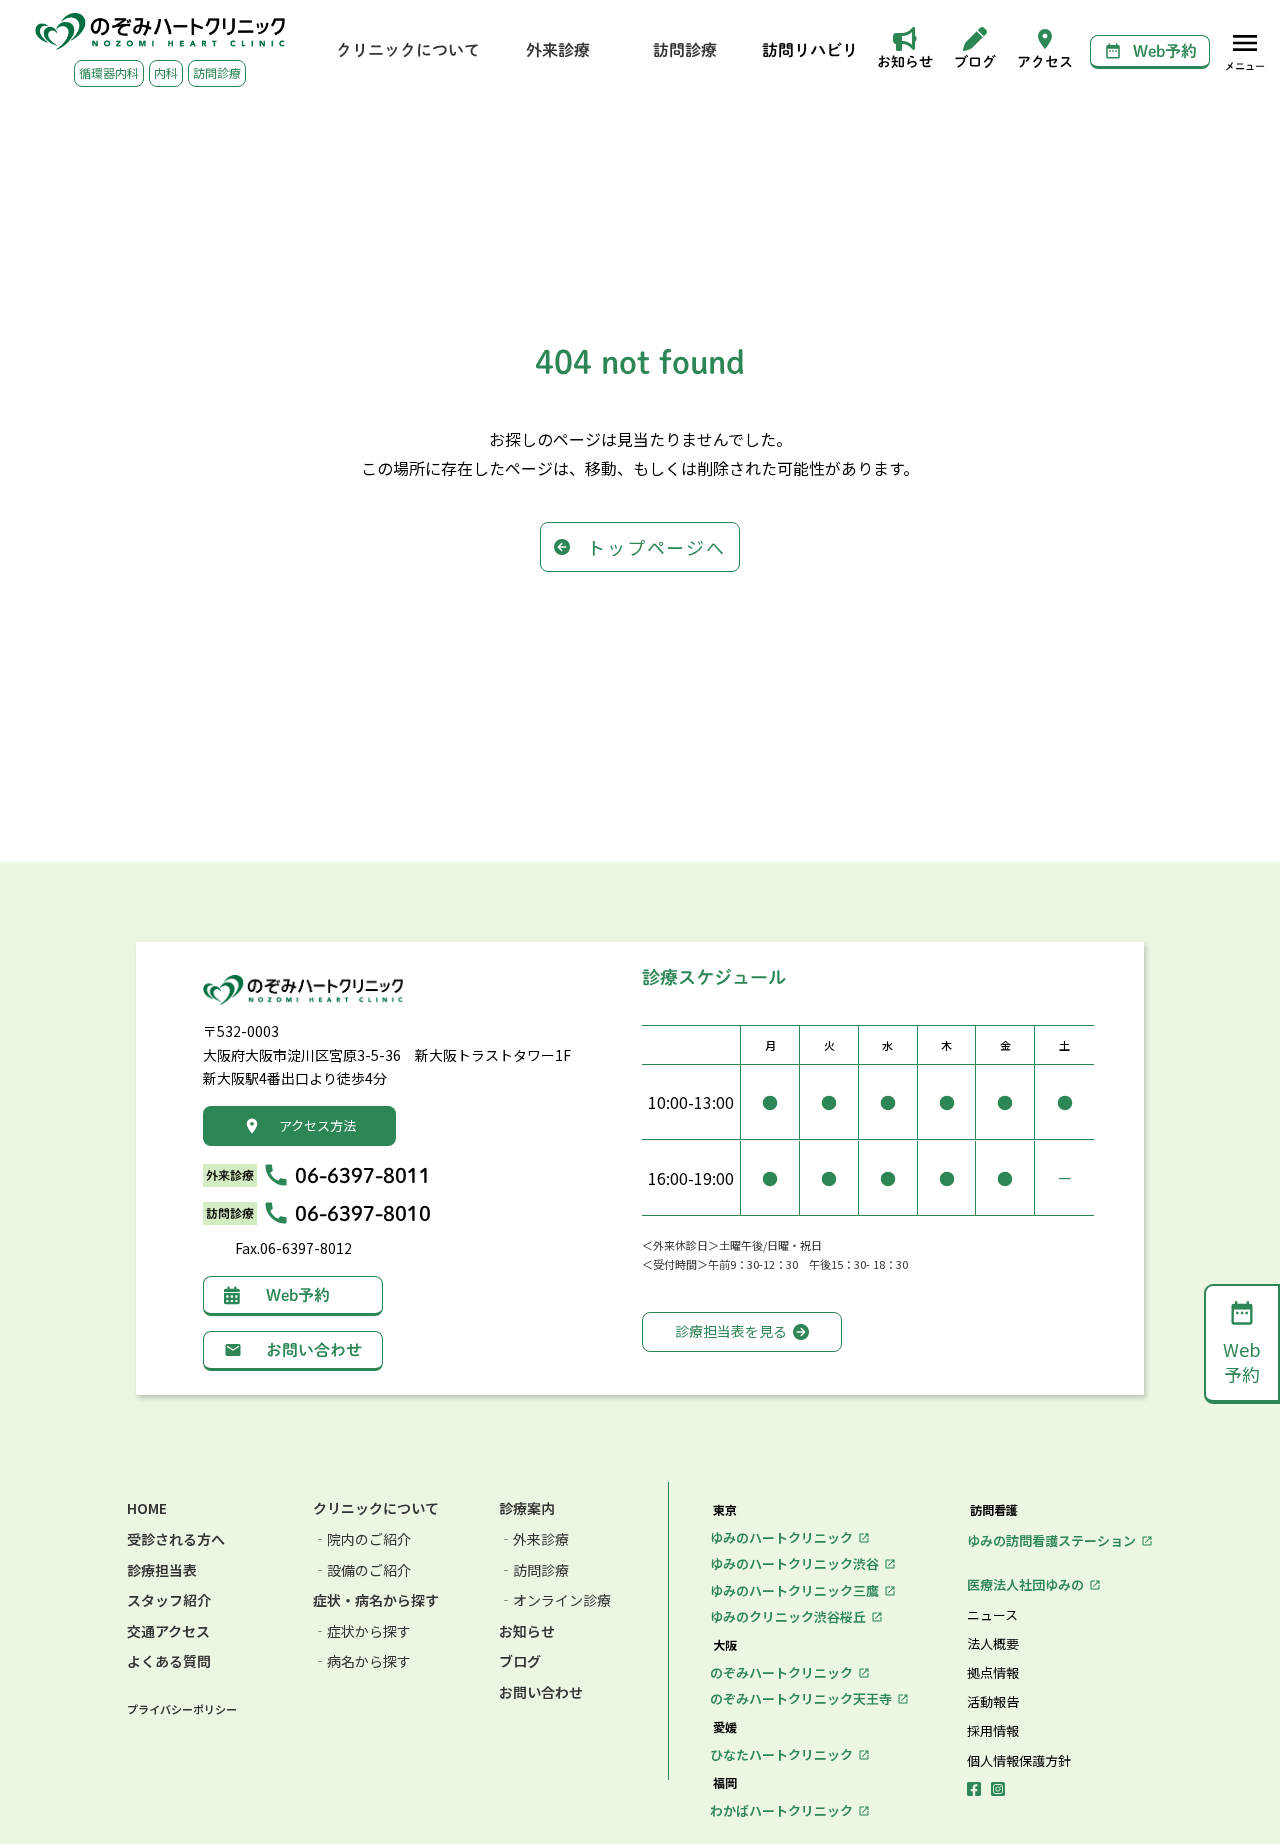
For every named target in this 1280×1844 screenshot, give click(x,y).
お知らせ (527, 1631)
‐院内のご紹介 (362, 1539)
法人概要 (993, 1644)
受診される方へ (176, 1539)
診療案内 (527, 1508)
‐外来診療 (534, 1539)
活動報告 (993, 1702)
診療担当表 (162, 1570)
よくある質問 (169, 1661)
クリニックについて (376, 1508)
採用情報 (993, 1731)
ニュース (992, 1615)
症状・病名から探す (376, 1600)
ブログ (520, 1661)
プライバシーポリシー (182, 1709)
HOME (147, 1508)
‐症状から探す (362, 1631)
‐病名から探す (362, 1661)
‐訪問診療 (534, 1570)
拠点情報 (993, 1673)
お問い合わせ (541, 1692)
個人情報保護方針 (1019, 1761)
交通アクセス (168, 1631)
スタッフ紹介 (169, 1600)
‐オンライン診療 (555, 1600)
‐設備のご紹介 (362, 1570)
